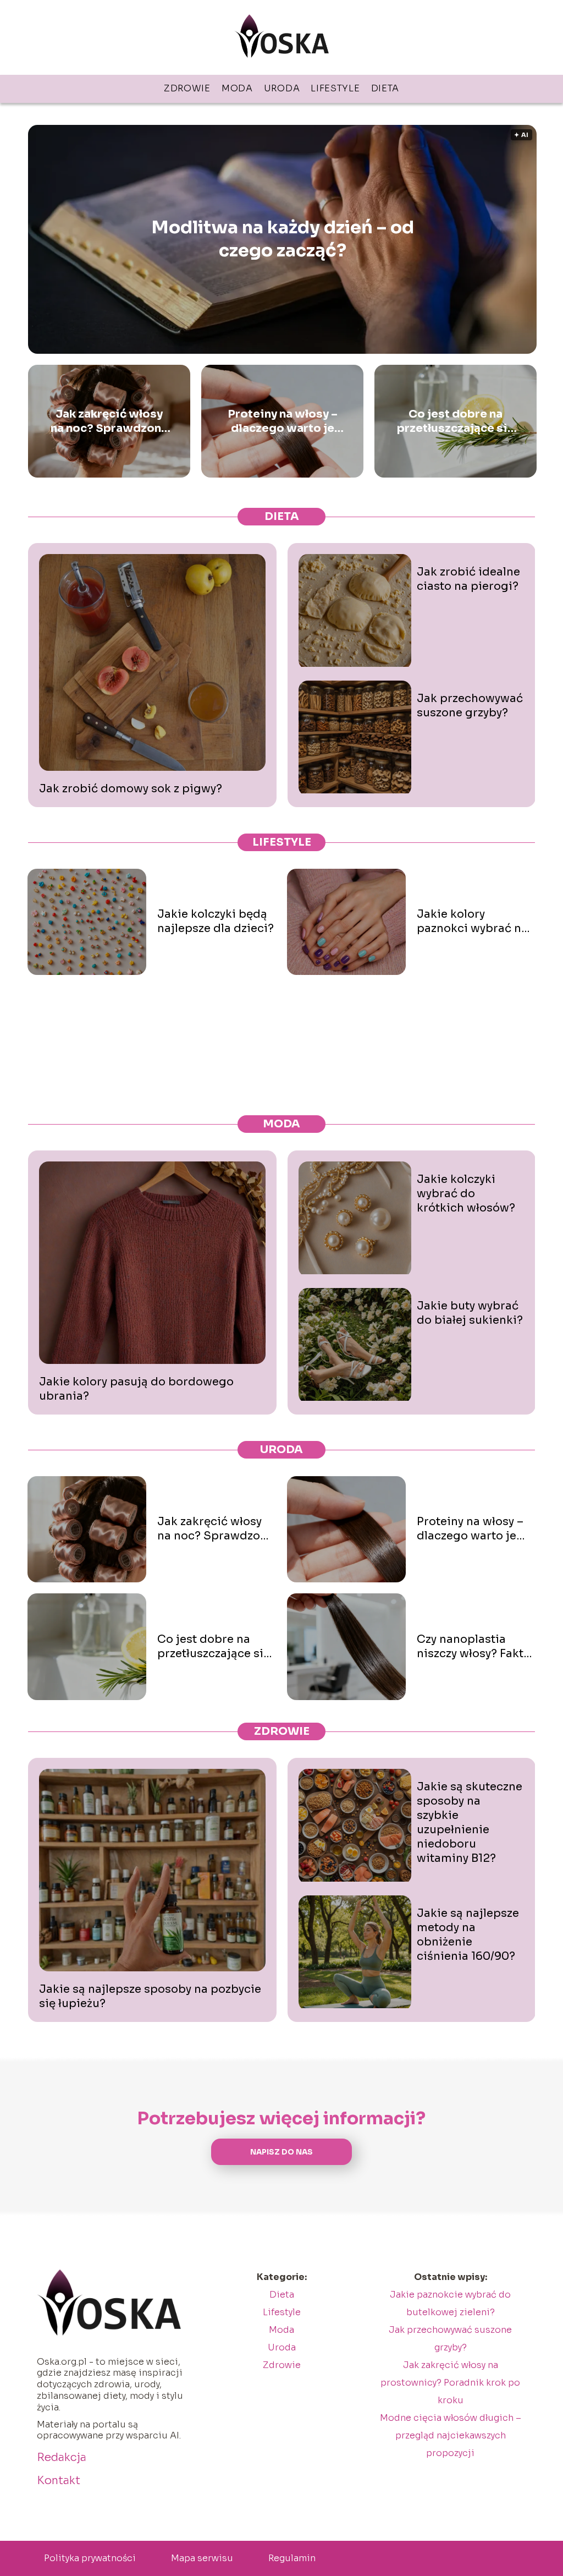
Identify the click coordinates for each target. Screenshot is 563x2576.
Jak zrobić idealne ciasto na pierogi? (468, 579)
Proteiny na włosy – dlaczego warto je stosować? (283, 421)
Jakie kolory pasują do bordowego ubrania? (136, 1389)
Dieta (385, 88)
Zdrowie (187, 88)
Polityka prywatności (90, 2558)
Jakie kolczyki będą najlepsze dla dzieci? (216, 921)
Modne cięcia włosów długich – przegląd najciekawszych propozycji (451, 2435)
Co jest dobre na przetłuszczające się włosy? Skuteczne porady (456, 421)
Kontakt (59, 2481)
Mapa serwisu (202, 2558)
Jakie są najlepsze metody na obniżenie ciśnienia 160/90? (468, 1935)
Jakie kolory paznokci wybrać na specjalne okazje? (472, 922)
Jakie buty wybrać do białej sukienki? (470, 1313)
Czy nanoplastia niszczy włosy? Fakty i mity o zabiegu (473, 1647)
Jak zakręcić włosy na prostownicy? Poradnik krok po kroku (450, 2383)
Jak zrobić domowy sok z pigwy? (131, 789)
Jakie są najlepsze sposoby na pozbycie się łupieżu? (150, 1996)
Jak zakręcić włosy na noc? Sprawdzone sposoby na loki (109, 421)
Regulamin (292, 2558)
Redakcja (62, 2457)
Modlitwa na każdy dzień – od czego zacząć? (283, 239)
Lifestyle (335, 88)
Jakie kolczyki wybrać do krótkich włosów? (466, 1194)
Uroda (282, 88)
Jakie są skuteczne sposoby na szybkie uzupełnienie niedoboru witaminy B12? (470, 1823)
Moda (237, 88)
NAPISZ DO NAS (281, 2152)
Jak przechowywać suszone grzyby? (470, 706)
